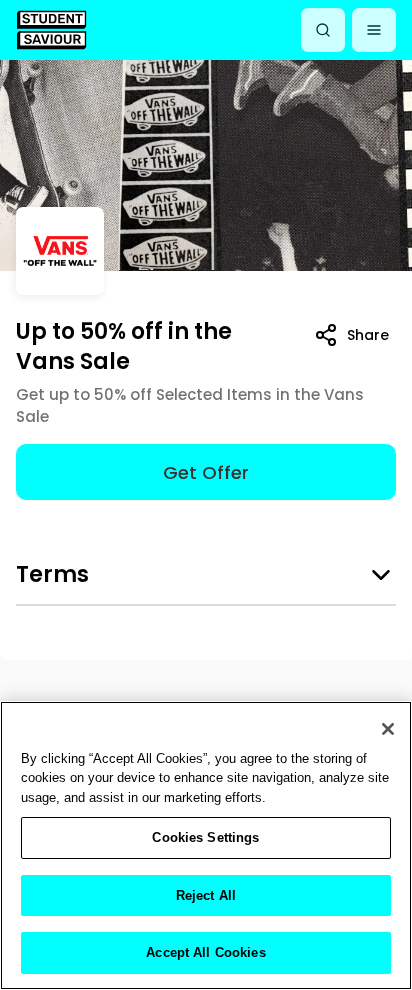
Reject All (206, 895)
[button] (374, 30)
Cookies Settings (205, 837)
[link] (51, 29)
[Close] (388, 729)
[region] (206, 845)
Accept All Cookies (205, 952)
